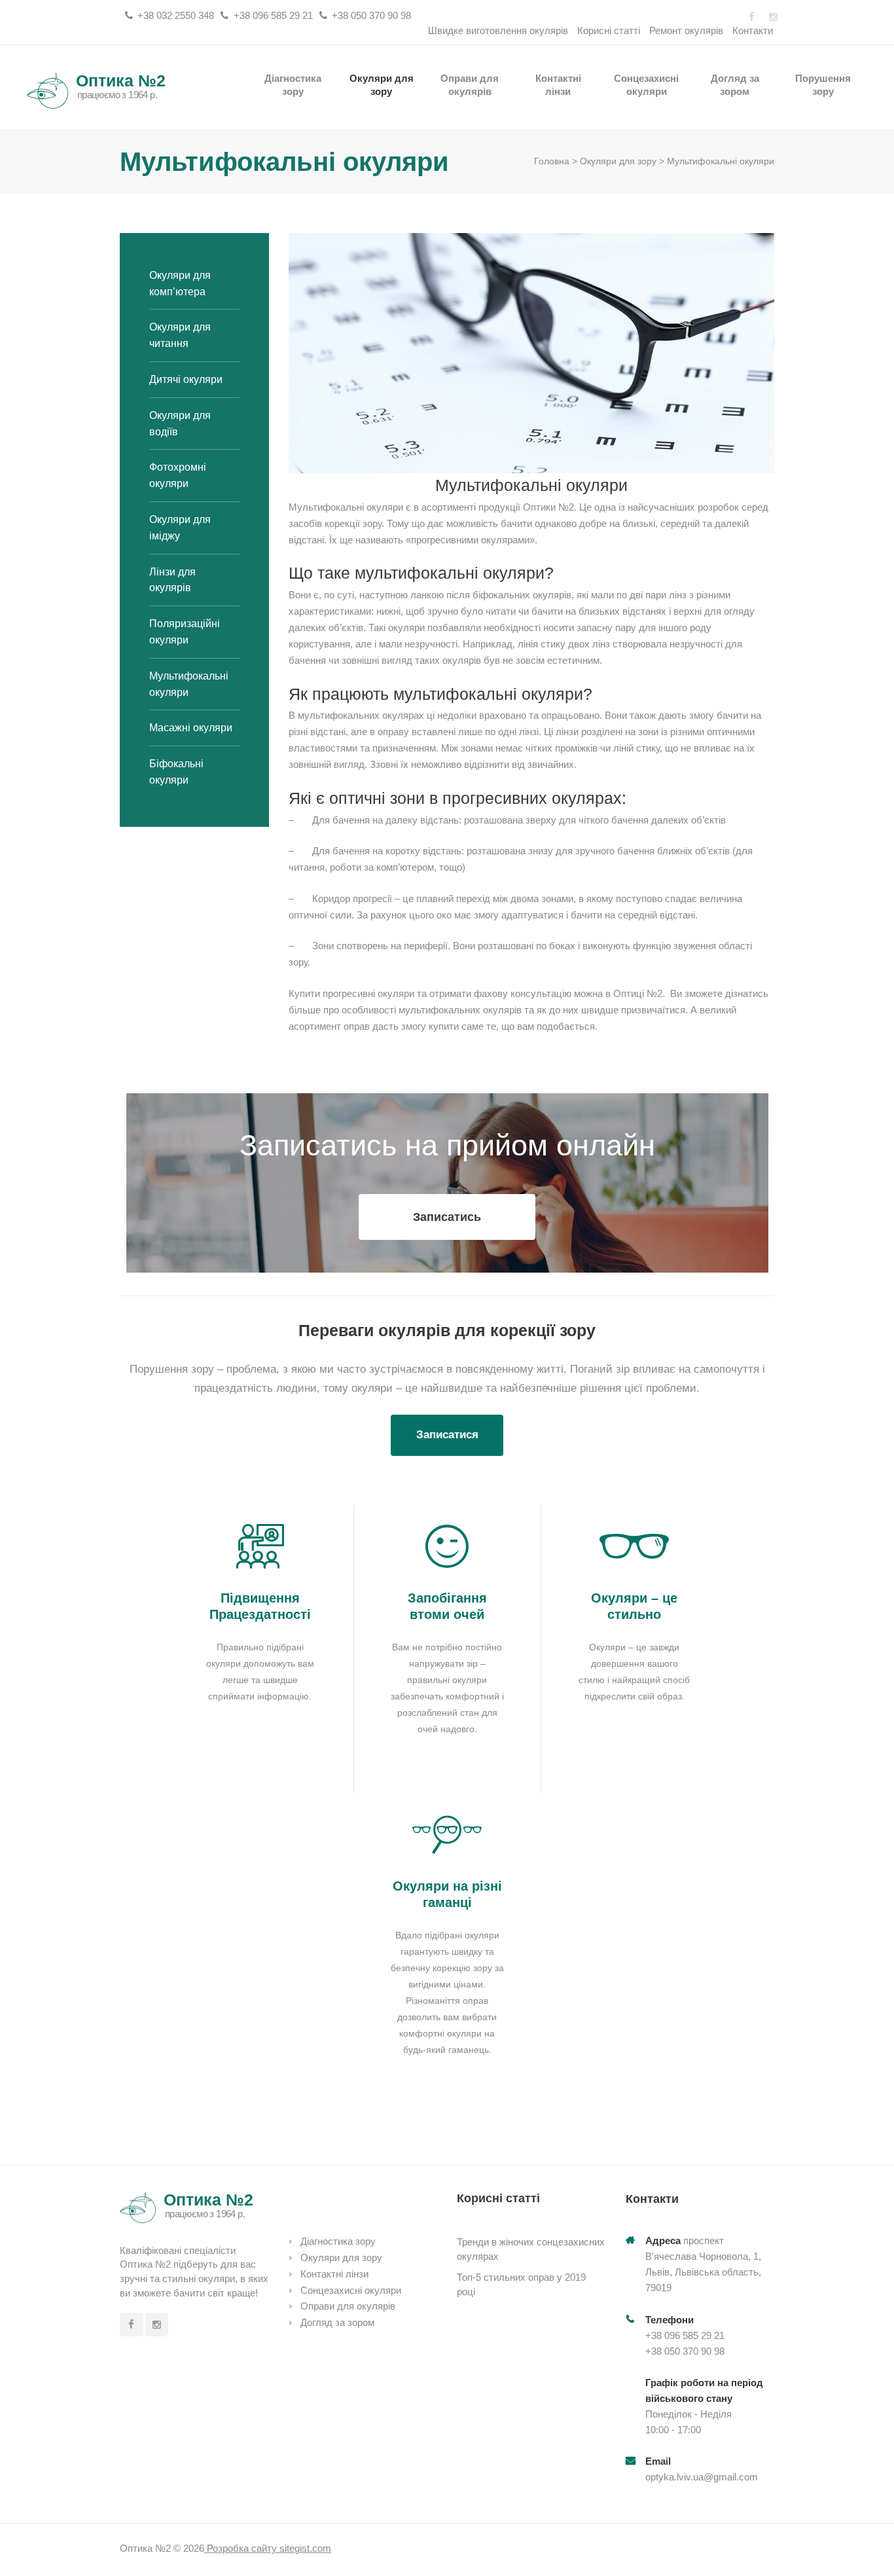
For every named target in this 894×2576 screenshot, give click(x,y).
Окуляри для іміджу (180, 528)
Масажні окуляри (191, 728)
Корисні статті (609, 30)
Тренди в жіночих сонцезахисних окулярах (531, 2249)
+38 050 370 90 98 (371, 15)
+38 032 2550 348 (176, 15)
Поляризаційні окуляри (185, 632)
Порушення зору (823, 84)
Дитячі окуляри (186, 379)
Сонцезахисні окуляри (646, 84)
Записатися (447, 1435)
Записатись (447, 1217)
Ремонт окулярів (686, 30)
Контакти (753, 30)
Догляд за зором (735, 84)
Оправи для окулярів (470, 84)
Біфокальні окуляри (176, 772)
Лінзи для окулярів (172, 580)
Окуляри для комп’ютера (180, 283)
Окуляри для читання (180, 335)
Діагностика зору (293, 84)
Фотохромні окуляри (178, 475)
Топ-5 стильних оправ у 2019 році (521, 2284)
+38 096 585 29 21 (273, 15)
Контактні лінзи (558, 84)
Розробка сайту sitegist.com (268, 2548)
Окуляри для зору (382, 84)
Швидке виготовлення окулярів (498, 30)
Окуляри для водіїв (180, 424)
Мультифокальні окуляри (189, 684)
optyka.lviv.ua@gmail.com (702, 2477)
